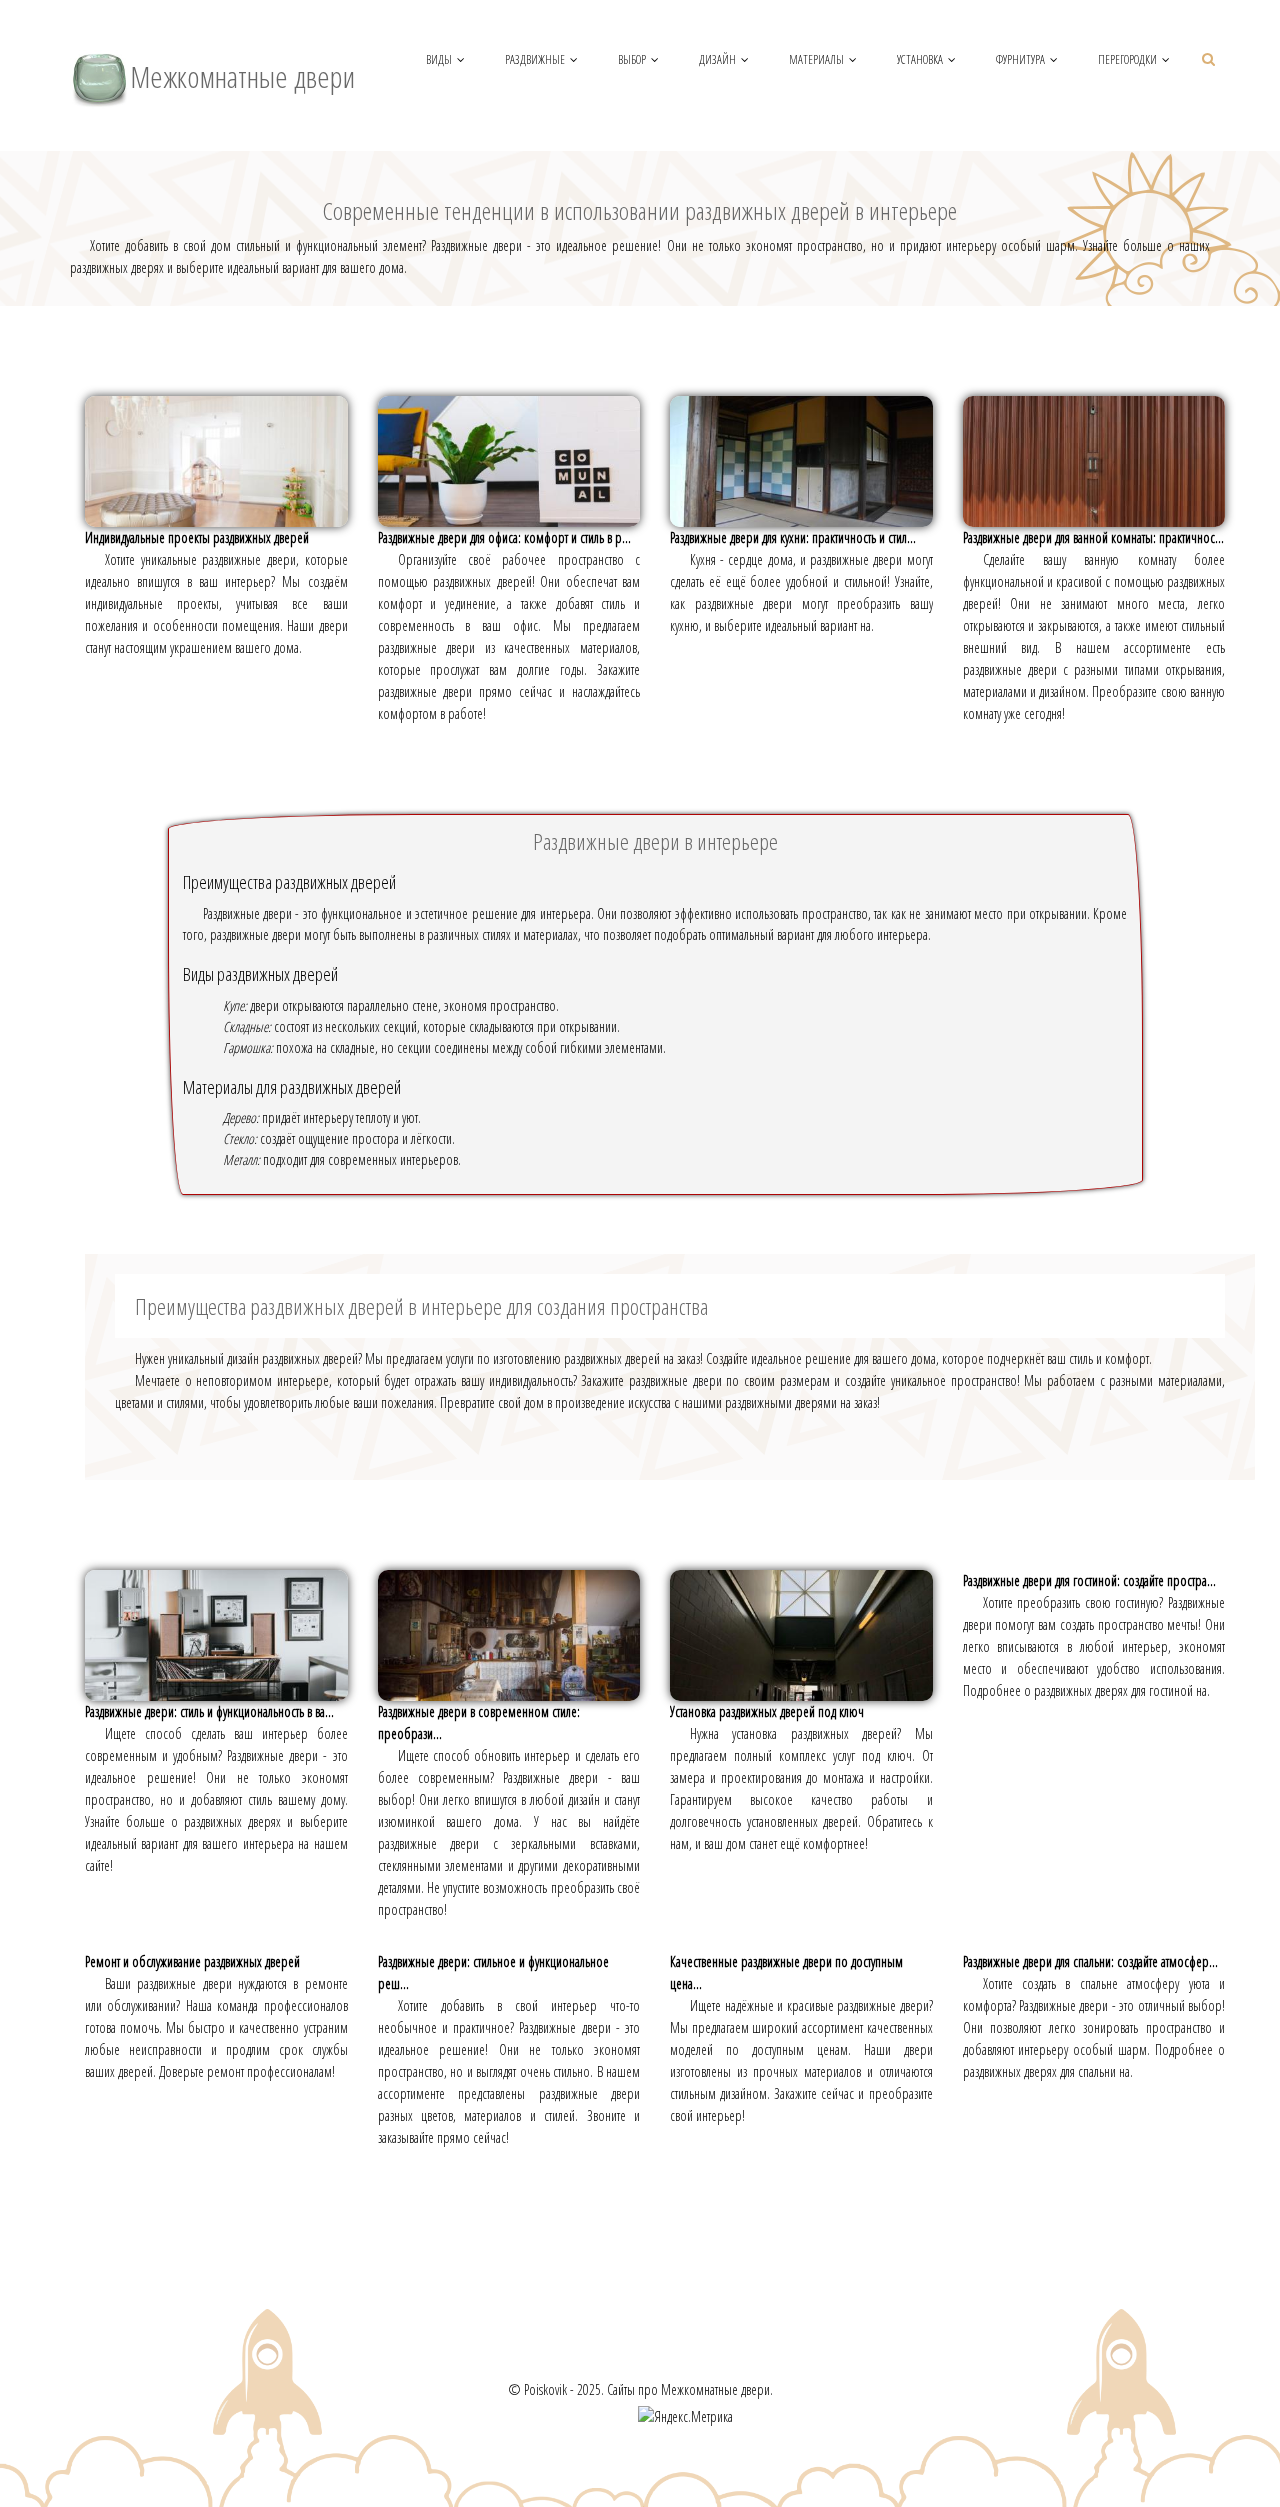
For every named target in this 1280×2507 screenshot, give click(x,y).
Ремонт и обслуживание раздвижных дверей (192, 1961)
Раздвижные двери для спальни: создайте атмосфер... (1090, 1961)
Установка (920, 59)
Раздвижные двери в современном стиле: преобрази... (479, 1722)
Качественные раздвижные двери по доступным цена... (786, 1972)
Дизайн (717, 59)
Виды (439, 59)
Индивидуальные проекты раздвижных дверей (197, 537)
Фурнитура (1020, 59)
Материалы (816, 59)
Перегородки (1127, 59)
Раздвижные (535, 59)
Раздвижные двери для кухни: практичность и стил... (793, 537)
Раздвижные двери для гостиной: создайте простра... (1089, 1580)
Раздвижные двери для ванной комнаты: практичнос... (1093, 537)
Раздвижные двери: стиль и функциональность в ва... (209, 1711)
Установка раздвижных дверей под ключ (767, 1711)
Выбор (632, 59)
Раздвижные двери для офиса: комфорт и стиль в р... (504, 537)
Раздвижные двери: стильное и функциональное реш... (493, 1972)
